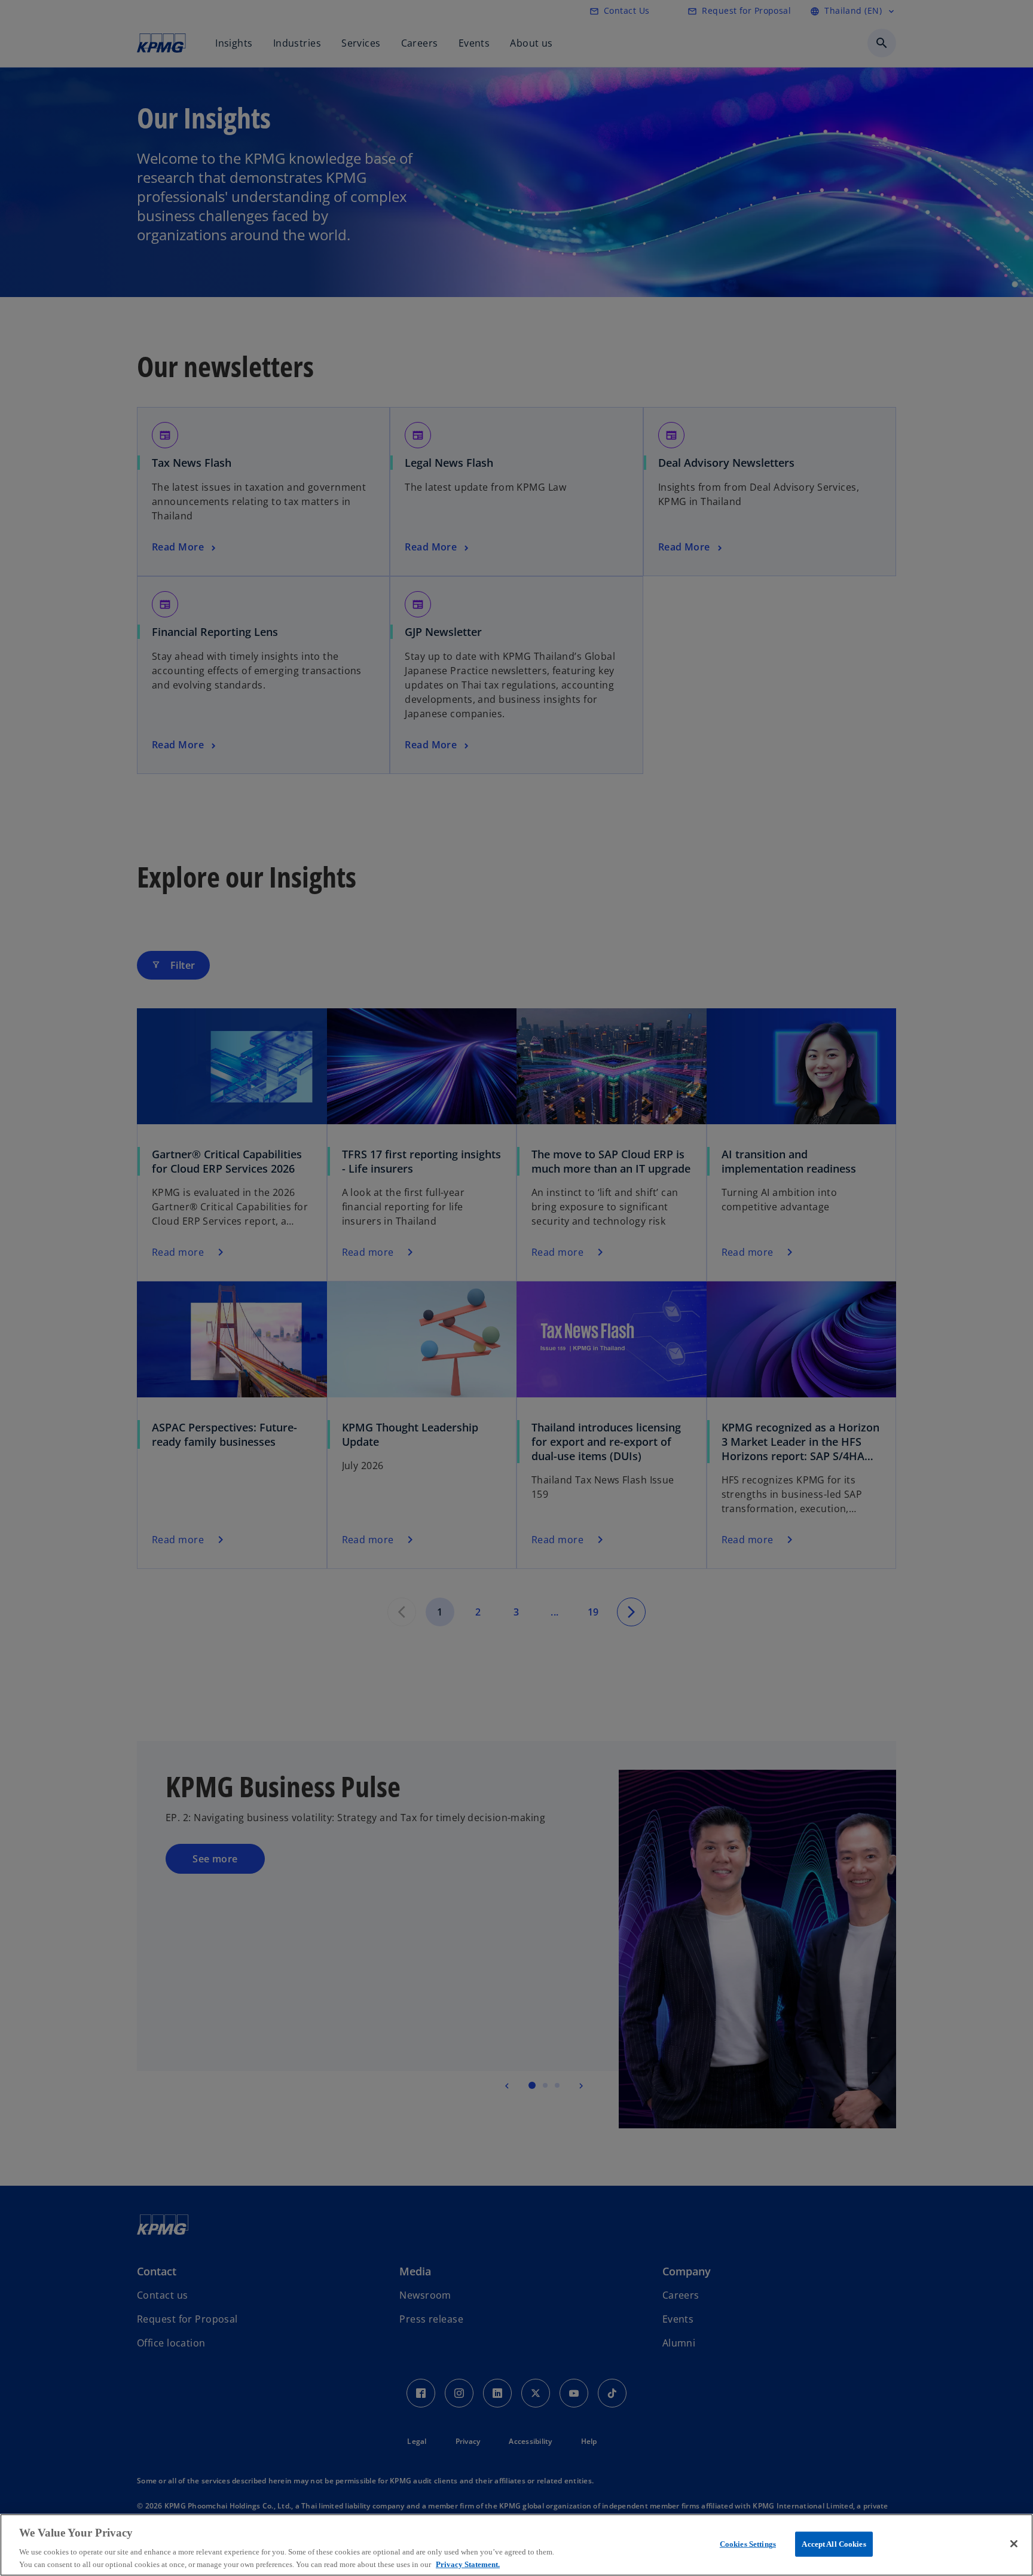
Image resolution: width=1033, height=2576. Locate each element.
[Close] (1014, 2544)
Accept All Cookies (834, 2544)
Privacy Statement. (468, 2564)
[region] (516, 2545)
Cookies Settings (748, 2544)
